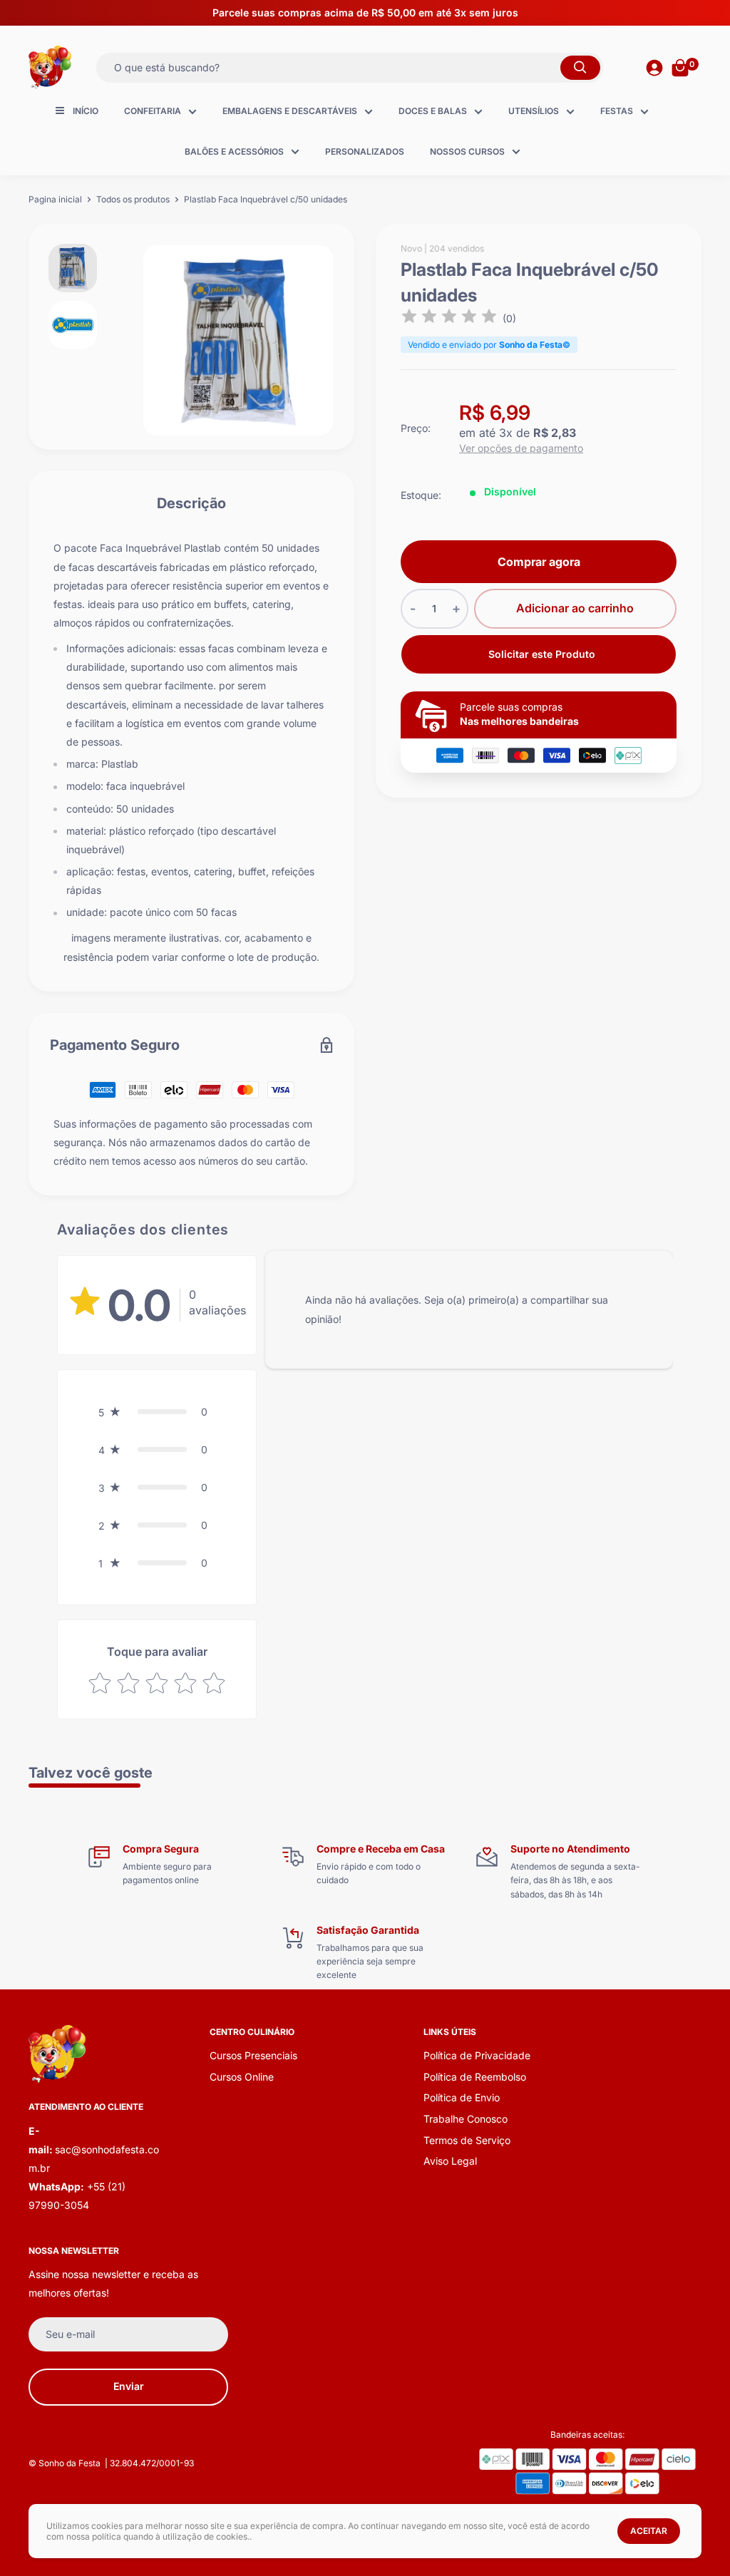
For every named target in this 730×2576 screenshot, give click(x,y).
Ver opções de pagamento (521, 448)
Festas (617, 111)
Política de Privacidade (477, 2055)
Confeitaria (153, 111)
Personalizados (365, 151)
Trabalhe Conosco (466, 2119)
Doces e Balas (433, 111)
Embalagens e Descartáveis (290, 111)
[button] (157, 1412)
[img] (449, 318)
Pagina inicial (55, 199)
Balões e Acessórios (234, 151)
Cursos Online (242, 2077)
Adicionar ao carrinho (575, 608)
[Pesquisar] (580, 68)
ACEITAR (649, 2531)
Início (86, 111)
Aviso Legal (450, 2161)
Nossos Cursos (467, 151)
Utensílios (534, 111)
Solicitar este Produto (542, 654)
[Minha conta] (654, 68)
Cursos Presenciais (253, 2055)
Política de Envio (462, 2097)
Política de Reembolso (475, 2077)
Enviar (129, 2386)
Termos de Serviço (467, 2140)
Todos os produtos (133, 199)
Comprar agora (539, 562)
